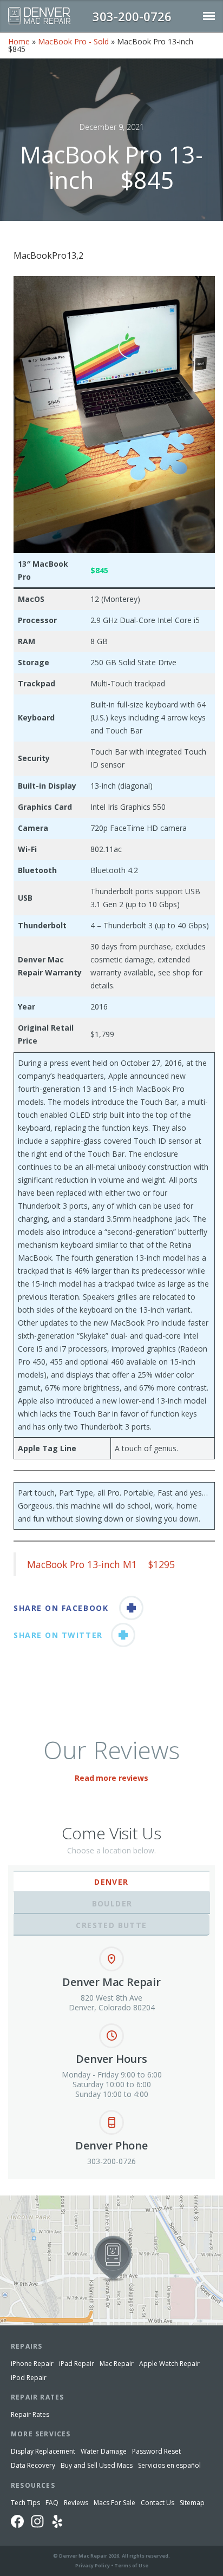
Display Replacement (43, 2451)
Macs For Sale (114, 2503)
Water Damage (104, 2451)
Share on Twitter (58, 1635)
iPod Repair (29, 2378)
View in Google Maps (37, 2200)
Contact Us (158, 2503)
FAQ (52, 2503)
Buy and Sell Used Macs (97, 2465)
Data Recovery (33, 2465)
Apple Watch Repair (169, 2364)
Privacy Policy (93, 2565)
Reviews (76, 2503)
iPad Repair (77, 2364)
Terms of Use (131, 2565)
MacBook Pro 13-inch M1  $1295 (101, 1564)
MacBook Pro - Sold (73, 41)
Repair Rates (30, 2414)
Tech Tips (25, 2503)
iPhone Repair (32, 2364)
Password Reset (156, 2451)
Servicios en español (169, 2465)
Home (19, 41)
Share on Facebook (61, 1608)
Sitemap (192, 2503)
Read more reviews (111, 1778)
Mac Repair (117, 2364)
